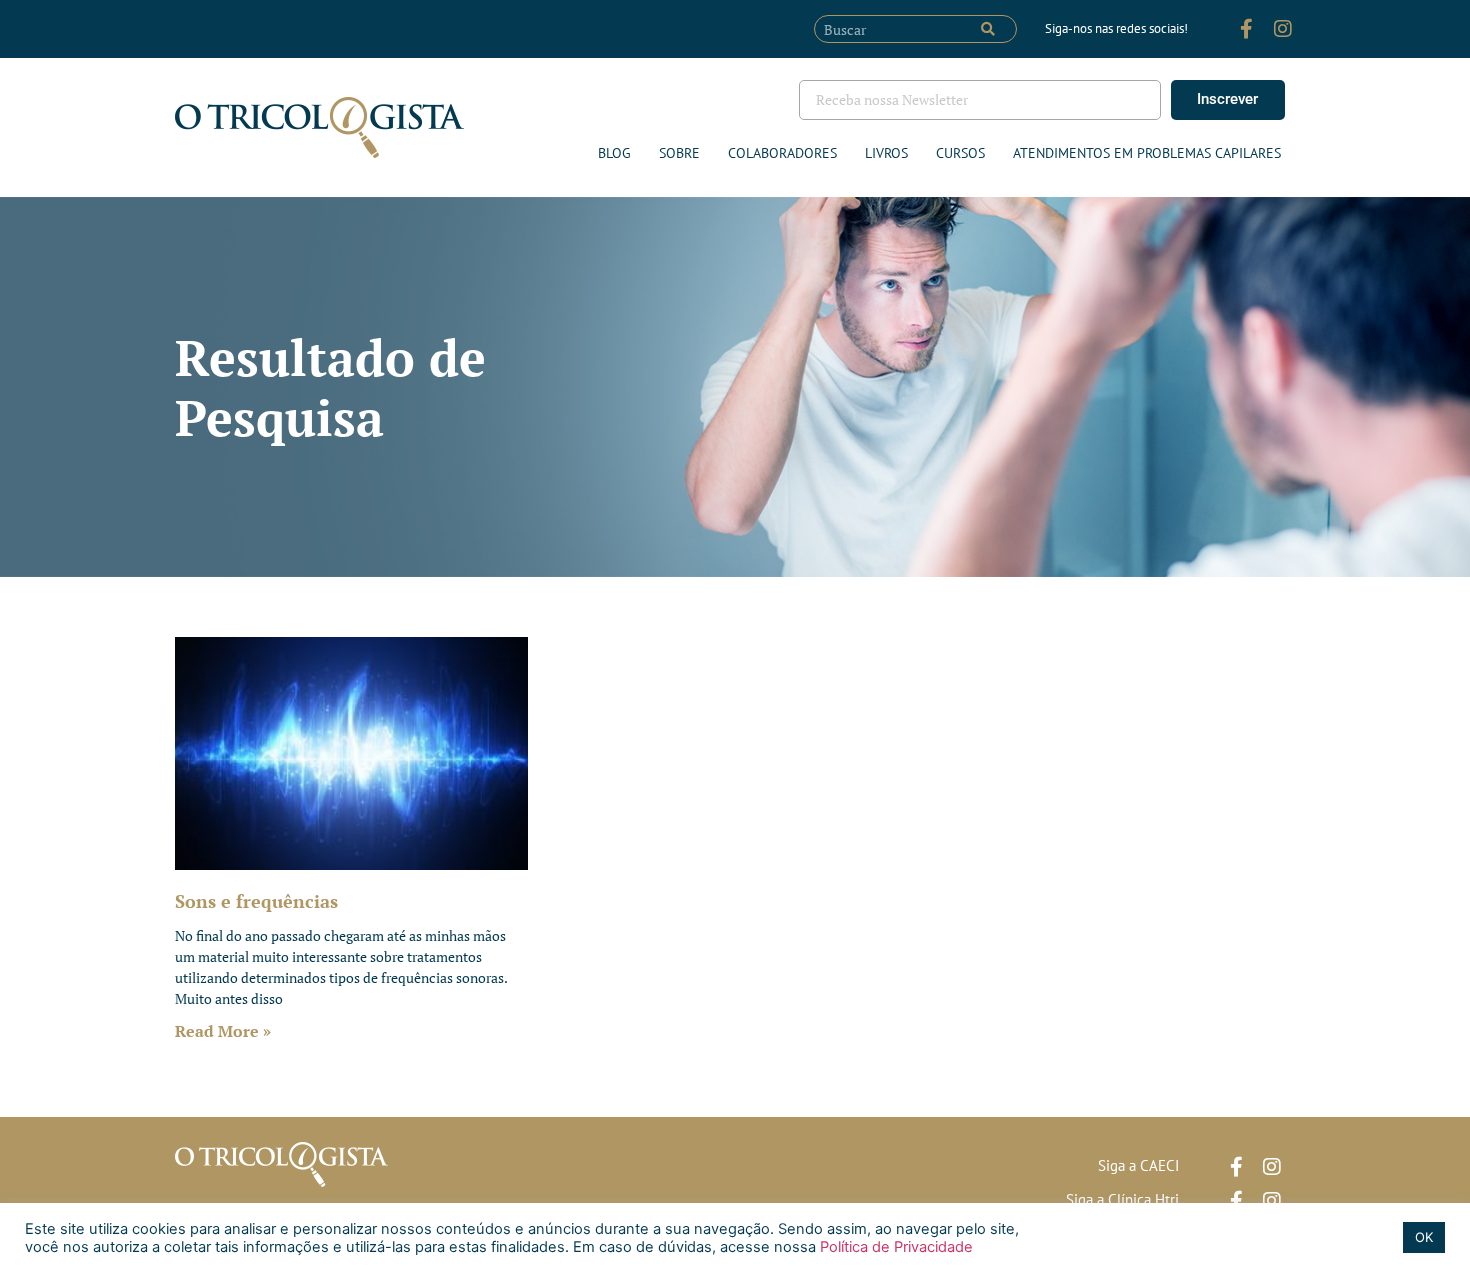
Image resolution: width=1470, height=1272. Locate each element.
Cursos (960, 153)
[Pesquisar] (988, 29)
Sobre (679, 153)
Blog (614, 153)
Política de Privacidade (894, 1247)
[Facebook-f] (1247, 29)
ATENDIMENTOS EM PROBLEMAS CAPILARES (1147, 153)
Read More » (223, 1031)
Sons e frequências (256, 901)
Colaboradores (782, 153)
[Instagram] (1283, 29)
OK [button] (1424, 1237)
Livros (886, 153)
